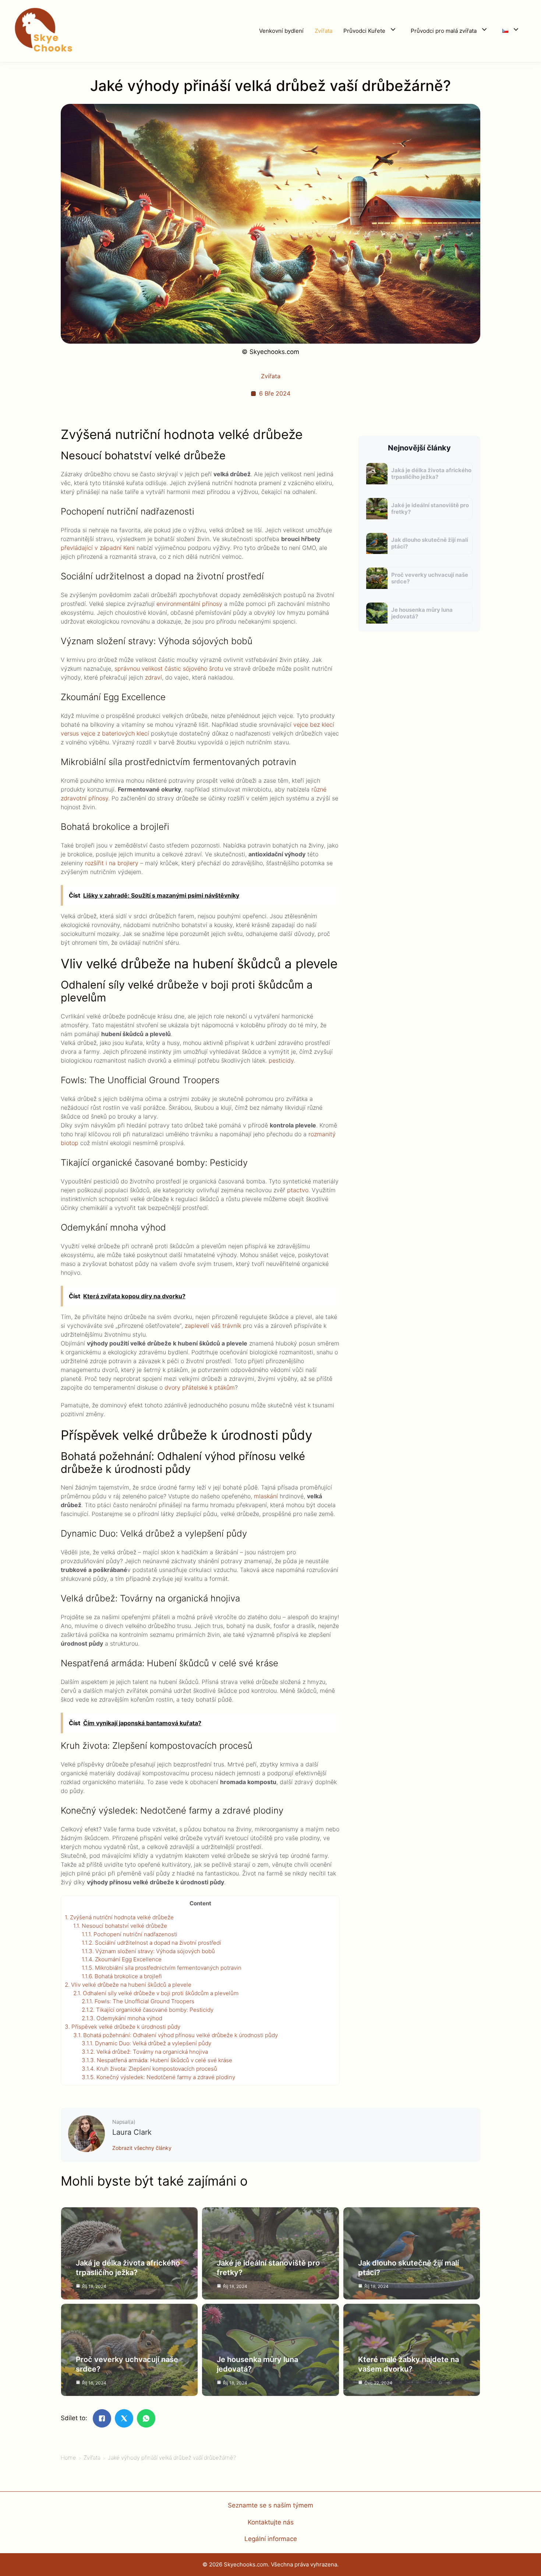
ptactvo (298, 1190)
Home (68, 2458)
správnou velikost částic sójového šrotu (169, 668)
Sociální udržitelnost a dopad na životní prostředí (151, 1943)
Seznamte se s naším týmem (270, 2505)
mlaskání (266, 1496)
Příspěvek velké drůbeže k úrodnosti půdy (123, 2027)
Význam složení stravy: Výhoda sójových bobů (148, 1951)
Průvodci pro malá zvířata (444, 31)
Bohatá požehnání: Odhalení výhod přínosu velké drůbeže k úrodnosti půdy (176, 2035)
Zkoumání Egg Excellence (122, 1959)
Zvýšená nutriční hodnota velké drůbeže (119, 1917)
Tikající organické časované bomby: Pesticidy (148, 2010)
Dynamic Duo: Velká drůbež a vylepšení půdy (146, 2043)
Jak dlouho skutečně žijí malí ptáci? (430, 543)
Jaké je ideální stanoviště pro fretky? (430, 508)
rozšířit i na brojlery (112, 863)
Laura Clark (132, 2132)
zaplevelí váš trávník (213, 1326)
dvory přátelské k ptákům (200, 1387)
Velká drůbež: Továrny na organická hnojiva (145, 2052)
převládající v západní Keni (98, 548)
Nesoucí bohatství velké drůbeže (120, 1926)
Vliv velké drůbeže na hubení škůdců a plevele (128, 1985)
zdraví (153, 677)
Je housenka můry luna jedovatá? (422, 613)
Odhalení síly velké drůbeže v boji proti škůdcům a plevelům (156, 1993)
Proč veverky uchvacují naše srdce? (430, 578)
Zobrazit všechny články (142, 2148)
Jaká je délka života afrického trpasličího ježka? (431, 473)
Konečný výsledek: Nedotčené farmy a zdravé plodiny (158, 2077)
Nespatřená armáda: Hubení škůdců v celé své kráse (157, 2060)
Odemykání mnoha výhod (122, 2018)
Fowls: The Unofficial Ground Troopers (138, 2001)
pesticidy (281, 1060)
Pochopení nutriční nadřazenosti (130, 1934)
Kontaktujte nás (271, 2522)
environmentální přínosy (189, 604)
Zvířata (323, 31)
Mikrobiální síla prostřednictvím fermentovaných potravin (162, 1968)
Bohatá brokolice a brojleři (122, 1976)
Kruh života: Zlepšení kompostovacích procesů (149, 2069)
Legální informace (271, 2539)
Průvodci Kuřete (364, 31)
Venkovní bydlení (281, 31)
